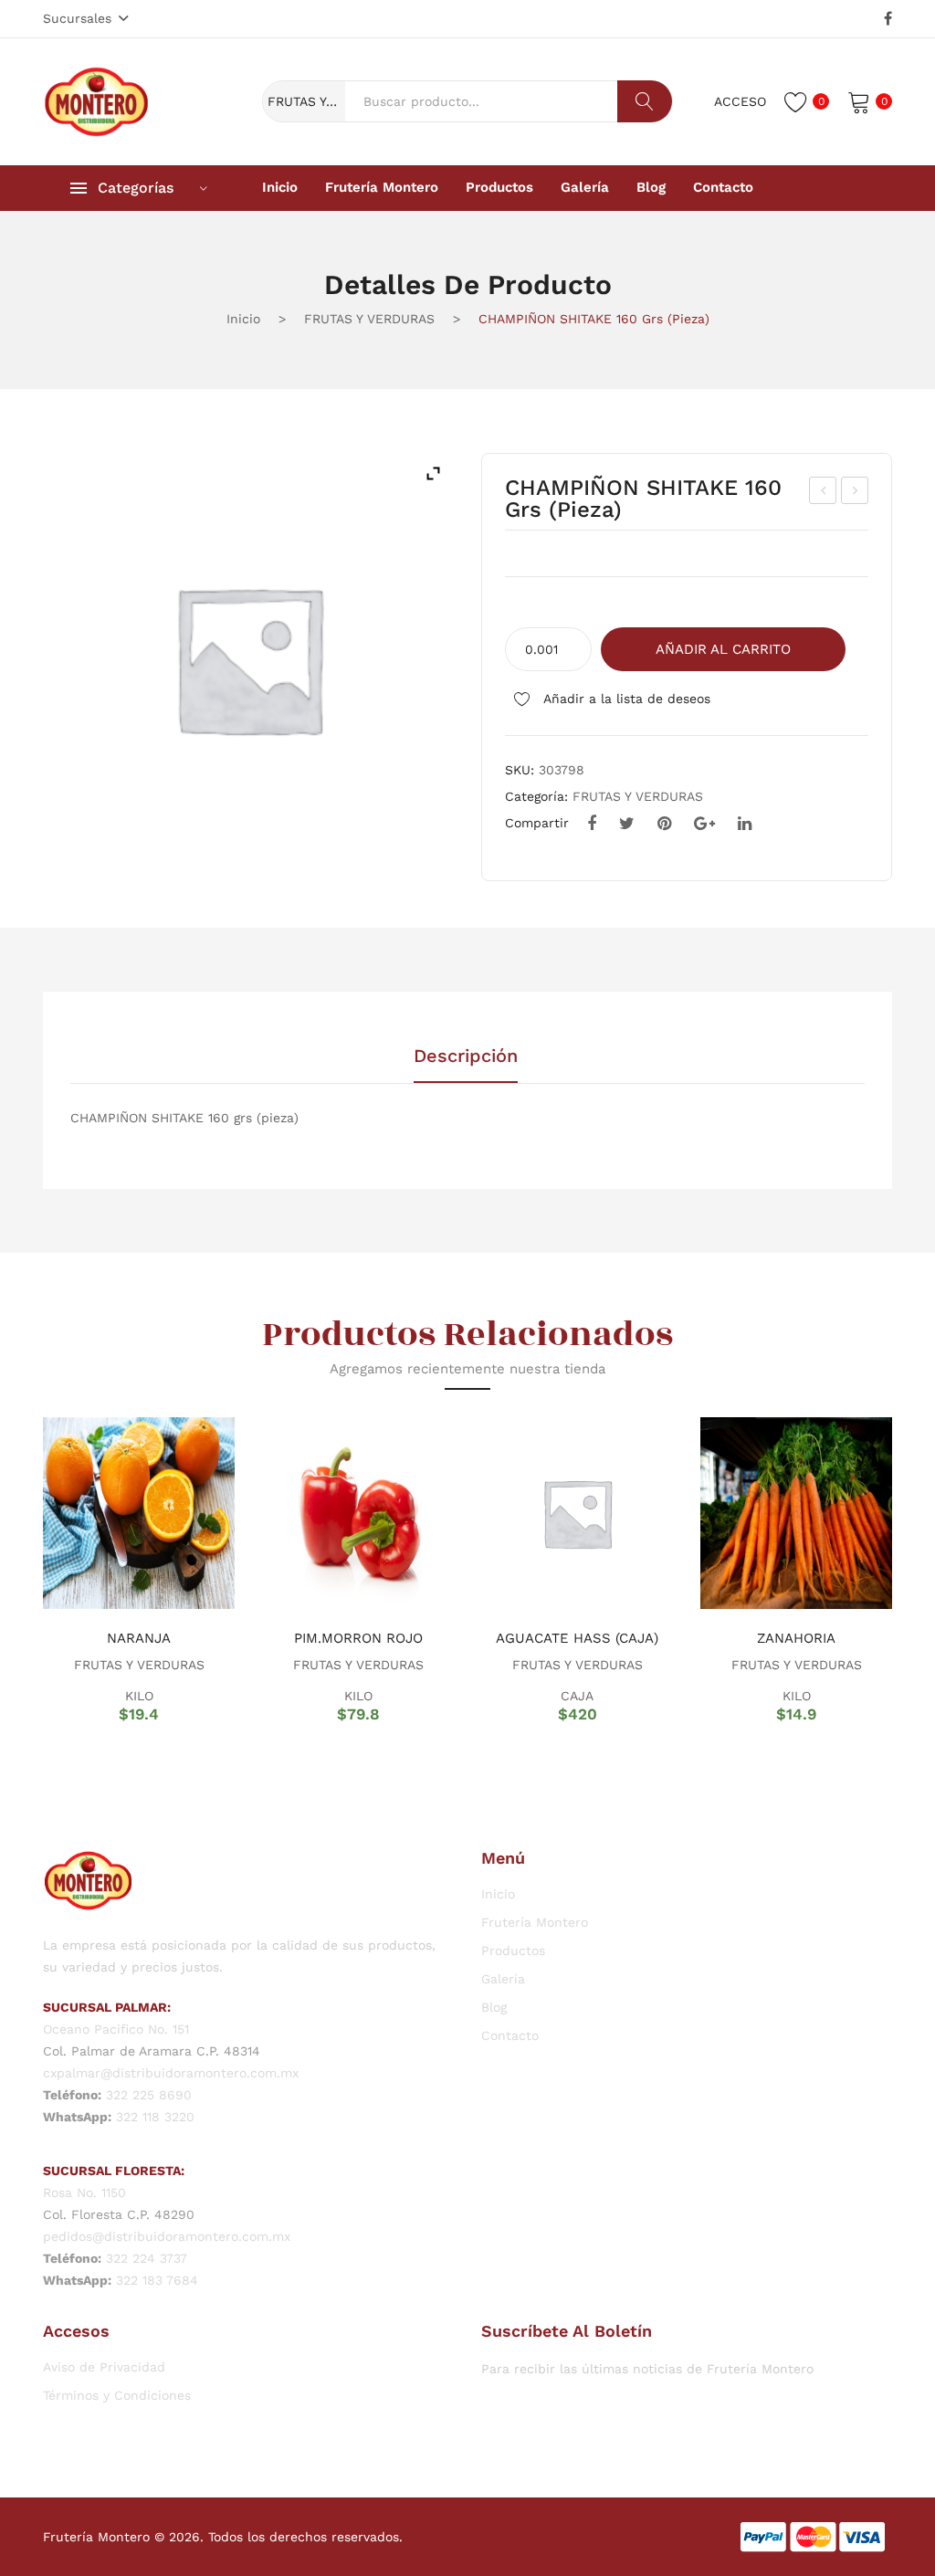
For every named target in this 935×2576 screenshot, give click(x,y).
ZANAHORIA (796, 1638)
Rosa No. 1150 (84, 2192)
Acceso (740, 101)
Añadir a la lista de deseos (625, 699)
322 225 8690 (149, 2095)
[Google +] (704, 824)
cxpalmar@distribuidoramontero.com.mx (171, 2073)
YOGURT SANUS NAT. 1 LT (825, 493)
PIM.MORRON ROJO (358, 1638)
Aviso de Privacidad (104, 2367)
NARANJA (139, 1638)
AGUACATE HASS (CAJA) (577, 1638)
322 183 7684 (157, 2280)
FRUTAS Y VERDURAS (369, 319)
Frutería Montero (535, 1922)
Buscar (645, 101)
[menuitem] (280, 188)
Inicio (243, 319)
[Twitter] (627, 824)
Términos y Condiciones (117, 2395)
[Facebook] (888, 19)
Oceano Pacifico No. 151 (116, 2029)
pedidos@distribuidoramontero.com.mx (167, 2236)
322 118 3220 (155, 2117)
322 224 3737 (147, 2258)
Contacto (510, 2035)
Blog (494, 2007)
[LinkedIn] (745, 824)
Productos (513, 1950)
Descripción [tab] (466, 1057)
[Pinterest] (664, 824)
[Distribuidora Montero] (97, 100)
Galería (503, 1979)
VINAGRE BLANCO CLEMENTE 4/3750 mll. (855, 493)
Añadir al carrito (723, 649)
